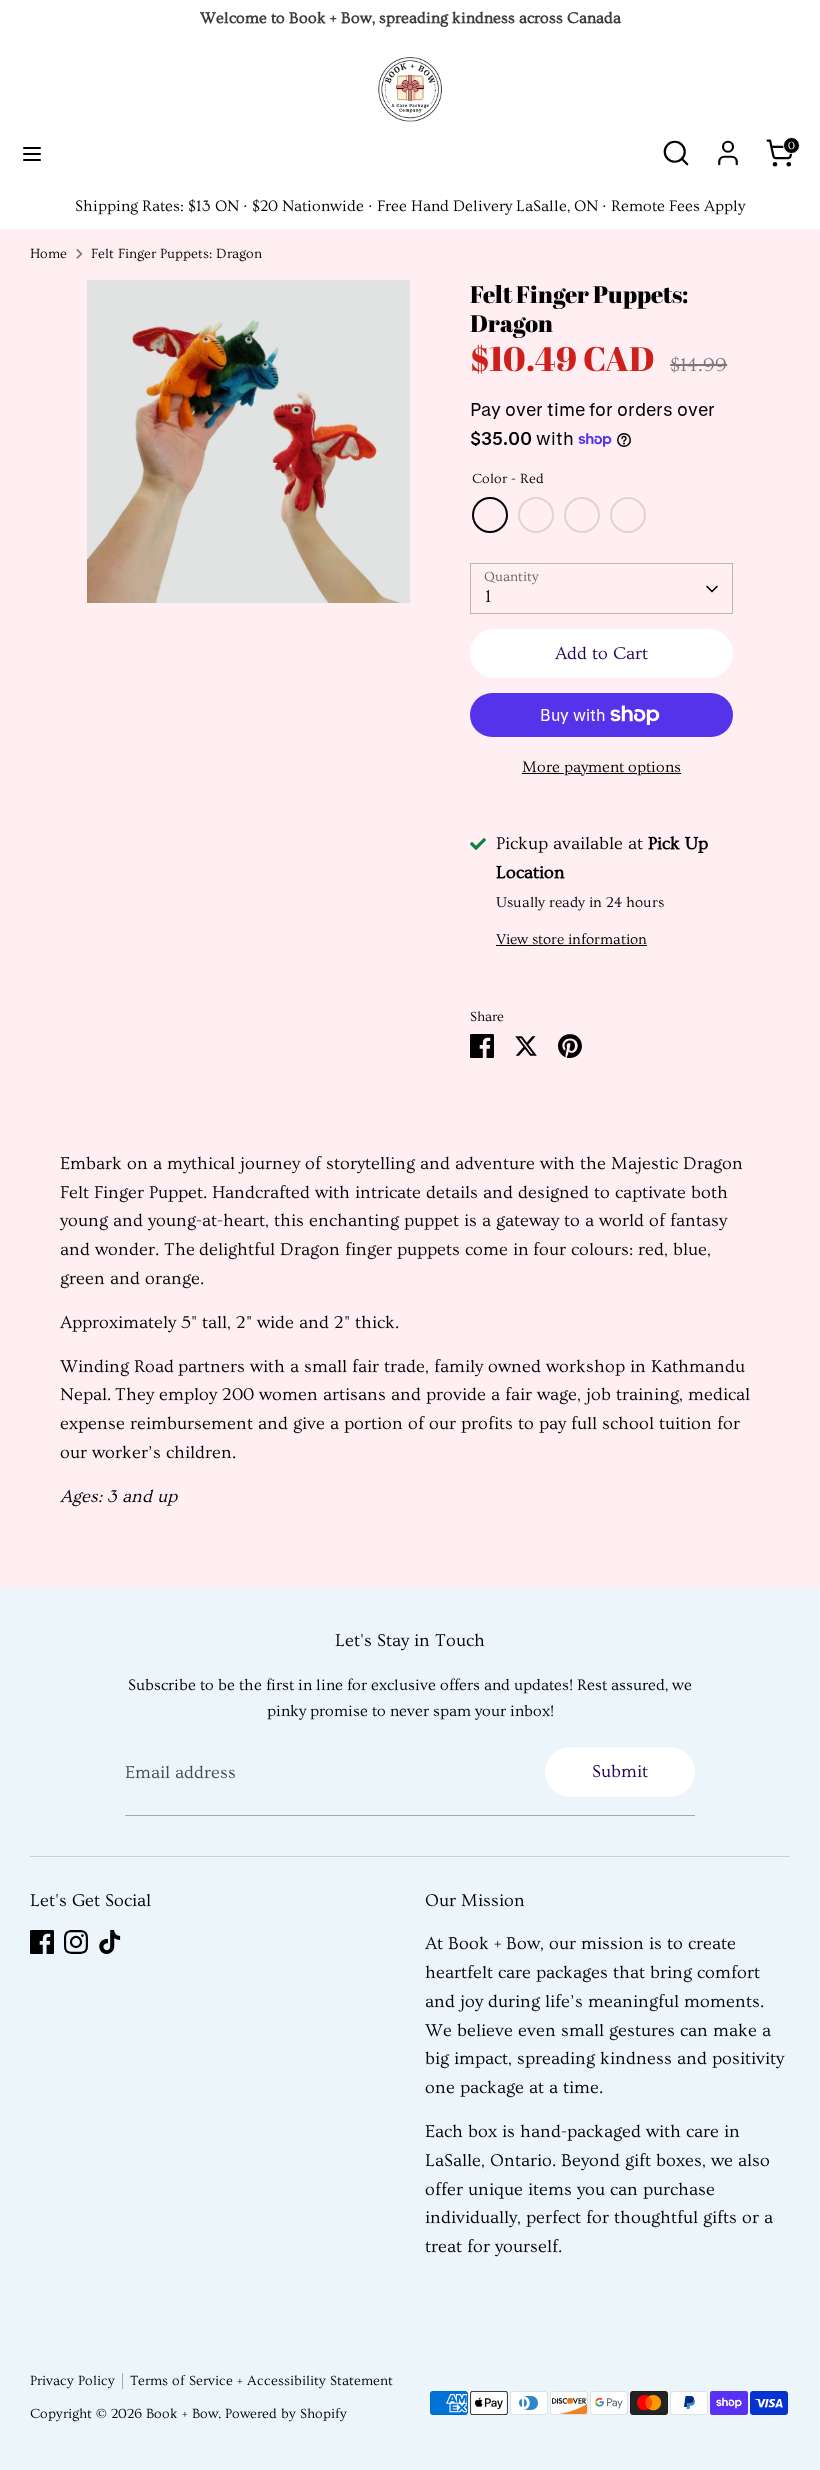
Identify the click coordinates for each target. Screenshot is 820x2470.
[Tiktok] (110, 1942)
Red (490, 515)
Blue (582, 515)
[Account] (728, 146)
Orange (536, 515)
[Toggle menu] (32, 153)
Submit (620, 1771)
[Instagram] (76, 1942)
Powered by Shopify (286, 2414)
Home (48, 254)
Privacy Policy (72, 2381)
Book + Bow (182, 2414)
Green (628, 515)
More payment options (601, 767)
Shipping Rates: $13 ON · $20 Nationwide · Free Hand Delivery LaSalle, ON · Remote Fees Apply (410, 206)
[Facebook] (42, 1942)
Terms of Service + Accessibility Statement (261, 2381)
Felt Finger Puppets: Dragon (176, 254)
